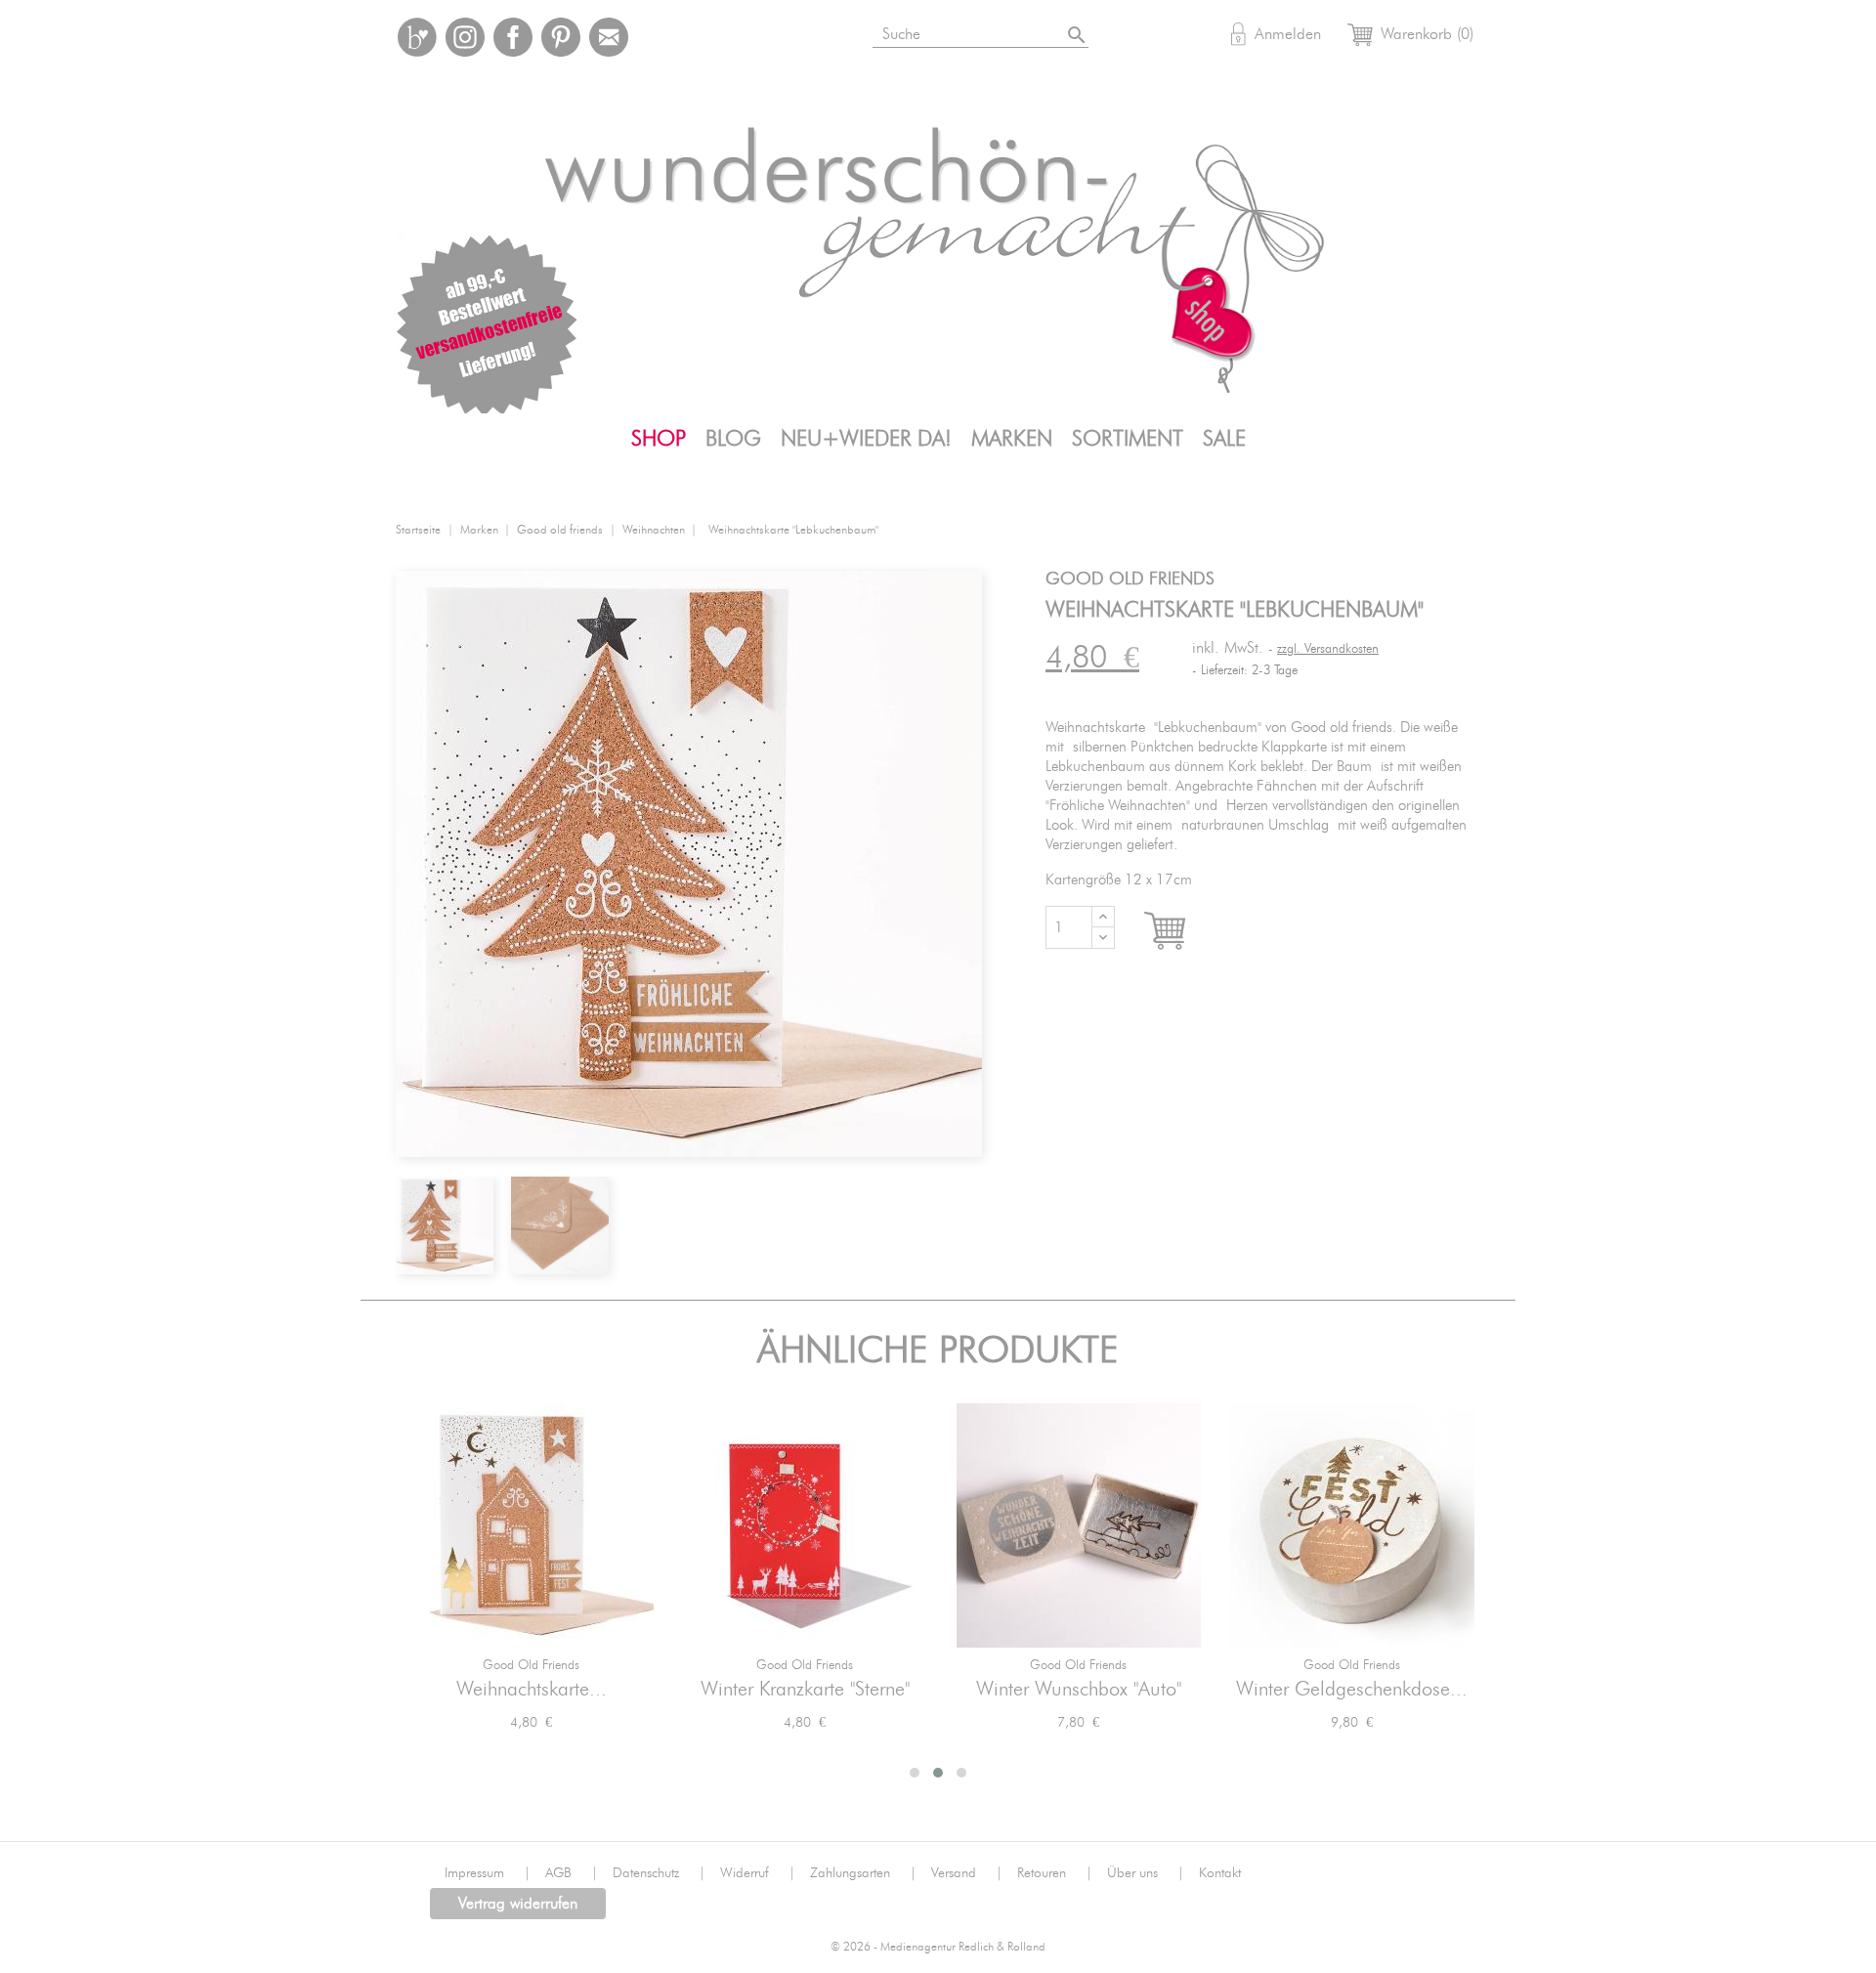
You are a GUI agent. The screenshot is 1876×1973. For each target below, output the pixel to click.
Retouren (1055, 1873)
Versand (967, 1873)
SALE (1224, 439)
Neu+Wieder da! (866, 439)
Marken (1012, 439)
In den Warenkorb (1183, 931)
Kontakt (1220, 1873)
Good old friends (531, 1666)
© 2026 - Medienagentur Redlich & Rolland (938, 1947)
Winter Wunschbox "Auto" (1079, 1690)
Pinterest (561, 37)
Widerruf (758, 1873)
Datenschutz (659, 1873)
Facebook (513, 37)
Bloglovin (417, 37)
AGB (572, 1873)
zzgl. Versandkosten (1328, 649)
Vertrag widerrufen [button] (518, 1904)
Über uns (1146, 1873)
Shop (659, 439)
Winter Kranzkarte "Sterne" (805, 1690)
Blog (733, 439)
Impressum (488, 1873)
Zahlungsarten (863, 1873)
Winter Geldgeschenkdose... (1352, 1690)
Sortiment (1128, 439)
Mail (609, 37)
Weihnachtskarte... (532, 1690)
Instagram (465, 37)
